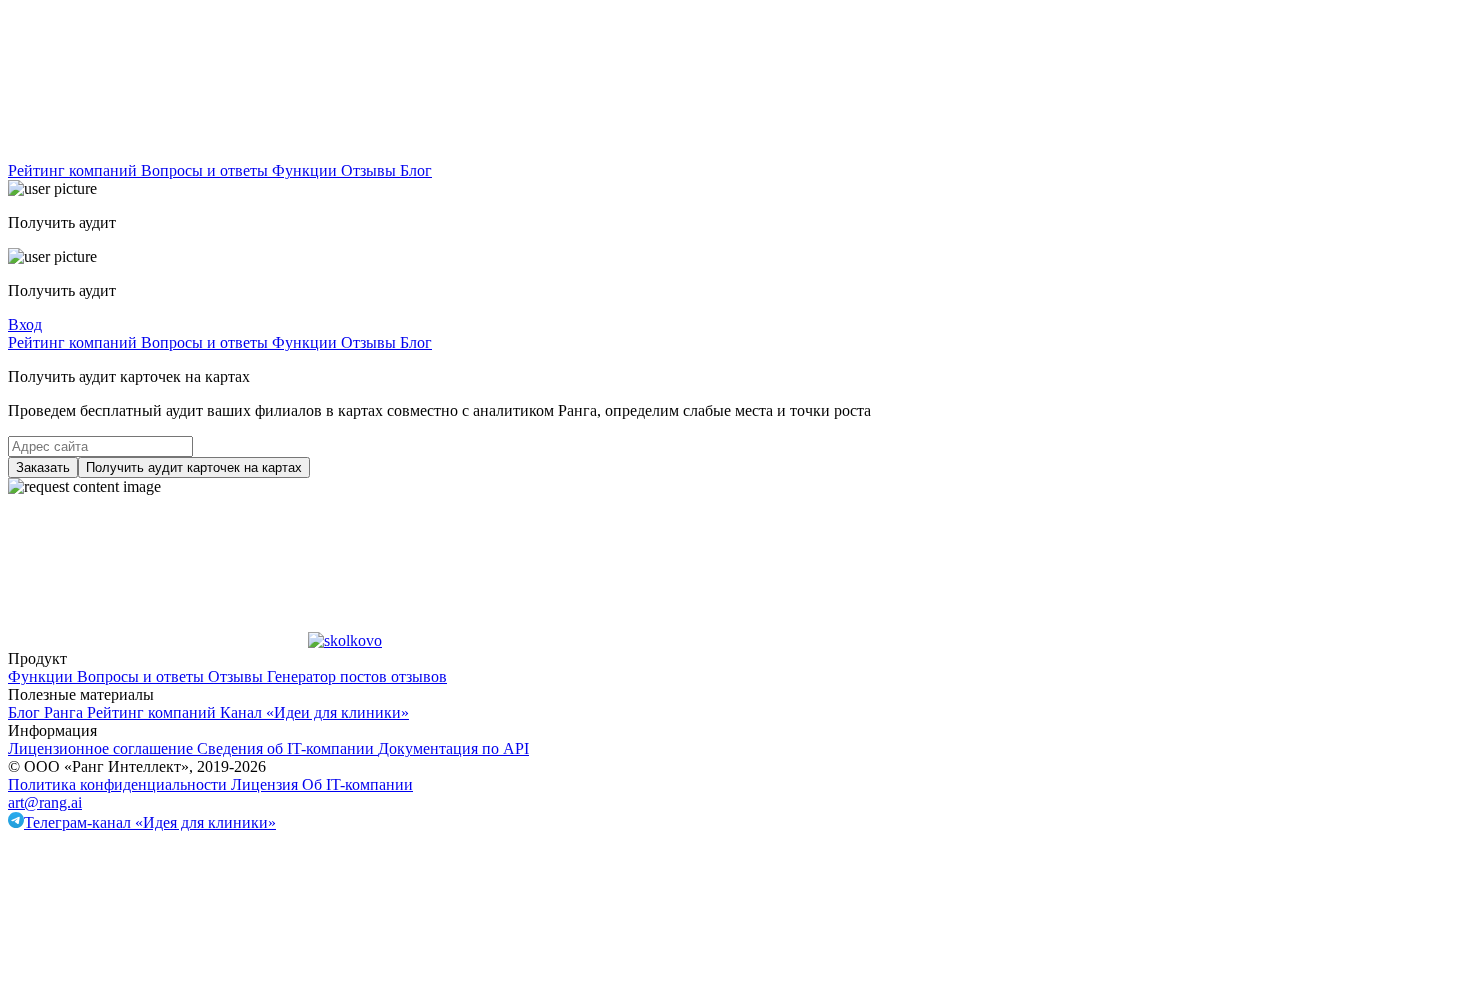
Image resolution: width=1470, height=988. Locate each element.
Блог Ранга (47, 712)
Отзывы (370, 170)
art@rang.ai (45, 802)
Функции (306, 170)
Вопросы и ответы (206, 170)
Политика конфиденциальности (119, 784)
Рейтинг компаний (74, 170)
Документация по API (453, 748)
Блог (416, 170)
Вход (25, 324)
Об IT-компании (357, 784)
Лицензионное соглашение (102, 748)
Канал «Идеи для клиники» (314, 712)
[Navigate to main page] (158, 152)
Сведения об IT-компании (287, 748)
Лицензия (266, 784)
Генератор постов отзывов (357, 676)
